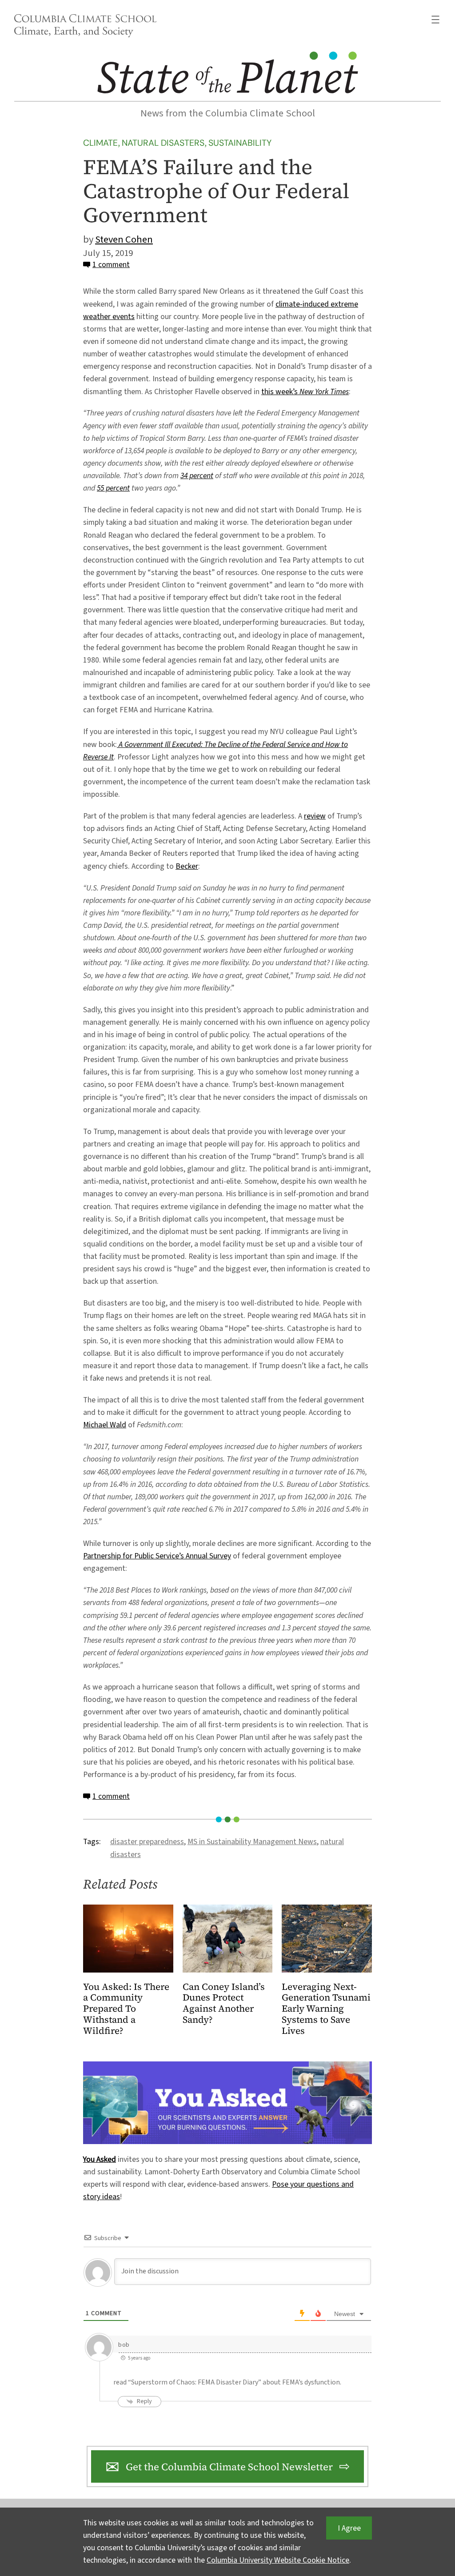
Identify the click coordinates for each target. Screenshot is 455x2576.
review (315, 816)
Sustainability (240, 143)
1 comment (111, 265)
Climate (100, 143)
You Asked (100, 2159)
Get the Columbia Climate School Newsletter (229, 2467)
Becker (187, 866)
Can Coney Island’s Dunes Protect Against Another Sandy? (224, 2004)
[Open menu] (435, 20)
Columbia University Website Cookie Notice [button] (278, 2560)
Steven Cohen (124, 240)
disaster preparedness (147, 1842)
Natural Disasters (163, 143)
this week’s (305, 392)
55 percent (113, 488)
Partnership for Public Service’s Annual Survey (157, 1556)
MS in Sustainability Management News (252, 1842)
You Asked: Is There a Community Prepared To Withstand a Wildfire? (126, 2009)
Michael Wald (105, 1425)
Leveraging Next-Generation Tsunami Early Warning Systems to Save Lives (326, 2009)
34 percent (197, 476)
